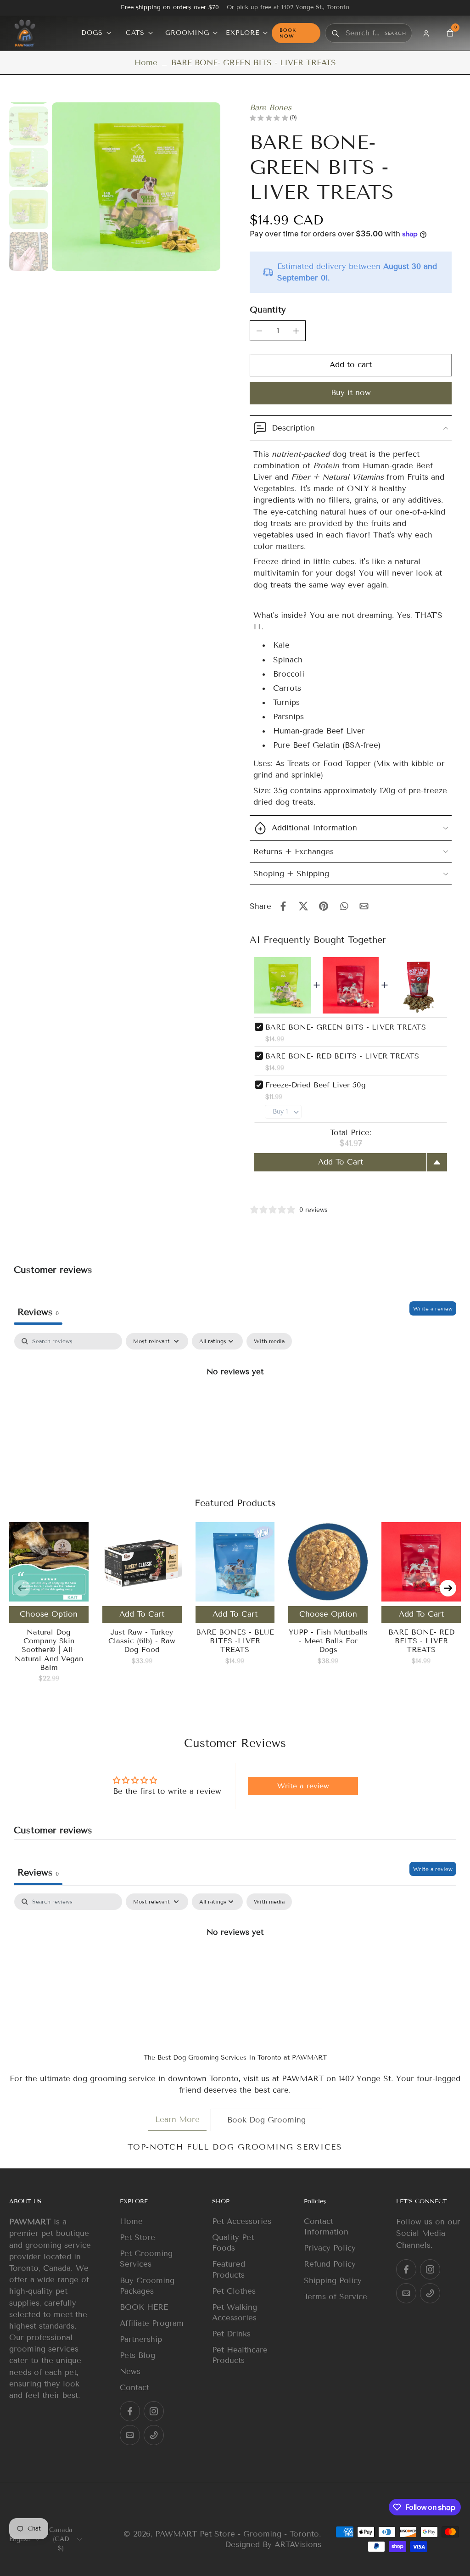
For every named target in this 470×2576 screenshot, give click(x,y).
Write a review (433, 1308)
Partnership (141, 2339)
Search (395, 33)
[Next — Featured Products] (448, 1588)
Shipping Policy (333, 2281)
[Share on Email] (364, 906)
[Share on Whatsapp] (344, 906)
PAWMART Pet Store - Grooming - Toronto (237, 2534)
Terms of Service (336, 2297)
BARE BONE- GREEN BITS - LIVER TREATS (346, 1027)
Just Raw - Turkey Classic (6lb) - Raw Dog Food (142, 1641)
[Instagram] (154, 2412)
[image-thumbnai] (29, 126)
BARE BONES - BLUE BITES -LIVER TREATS (235, 1641)
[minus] (259, 331)
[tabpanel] (235, 1402)
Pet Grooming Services (146, 2259)
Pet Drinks (231, 2334)
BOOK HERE (144, 2307)
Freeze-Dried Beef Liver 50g (316, 1085)
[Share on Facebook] (283, 906)
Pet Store (137, 2238)
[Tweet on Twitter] (303, 906)
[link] (177, 2120)
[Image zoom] (136, 187)
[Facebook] (130, 2412)
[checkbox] (269, 1341)
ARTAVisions (298, 2545)
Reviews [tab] (38, 1312)
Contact (134, 2388)
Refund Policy (330, 2265)
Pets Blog (137, 2355)
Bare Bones (271, 108)
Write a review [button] (303, 1786)
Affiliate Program (152, 2323)
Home (146, 63)
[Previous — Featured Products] (22, 1588)
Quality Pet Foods (233, 2243)
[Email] (130, 2436)
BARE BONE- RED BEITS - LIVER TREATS (342, 1056)
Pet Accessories (242, 2221)
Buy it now (351, 393)
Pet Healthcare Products (240, 2355)
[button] (351, 365)
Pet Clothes (234, 2291)
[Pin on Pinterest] (324, 906)
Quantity (268, 310)
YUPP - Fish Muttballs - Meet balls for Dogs (328, 1641)
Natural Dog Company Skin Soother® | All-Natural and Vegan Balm (49, 1650)
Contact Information (326, 2227)
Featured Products (229, 2270)
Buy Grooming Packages (147, 2286)
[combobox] (363, 33)
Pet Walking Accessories (235, 2313)
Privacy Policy (330, 2248)
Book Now (288, 33)
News (130, 2372)
